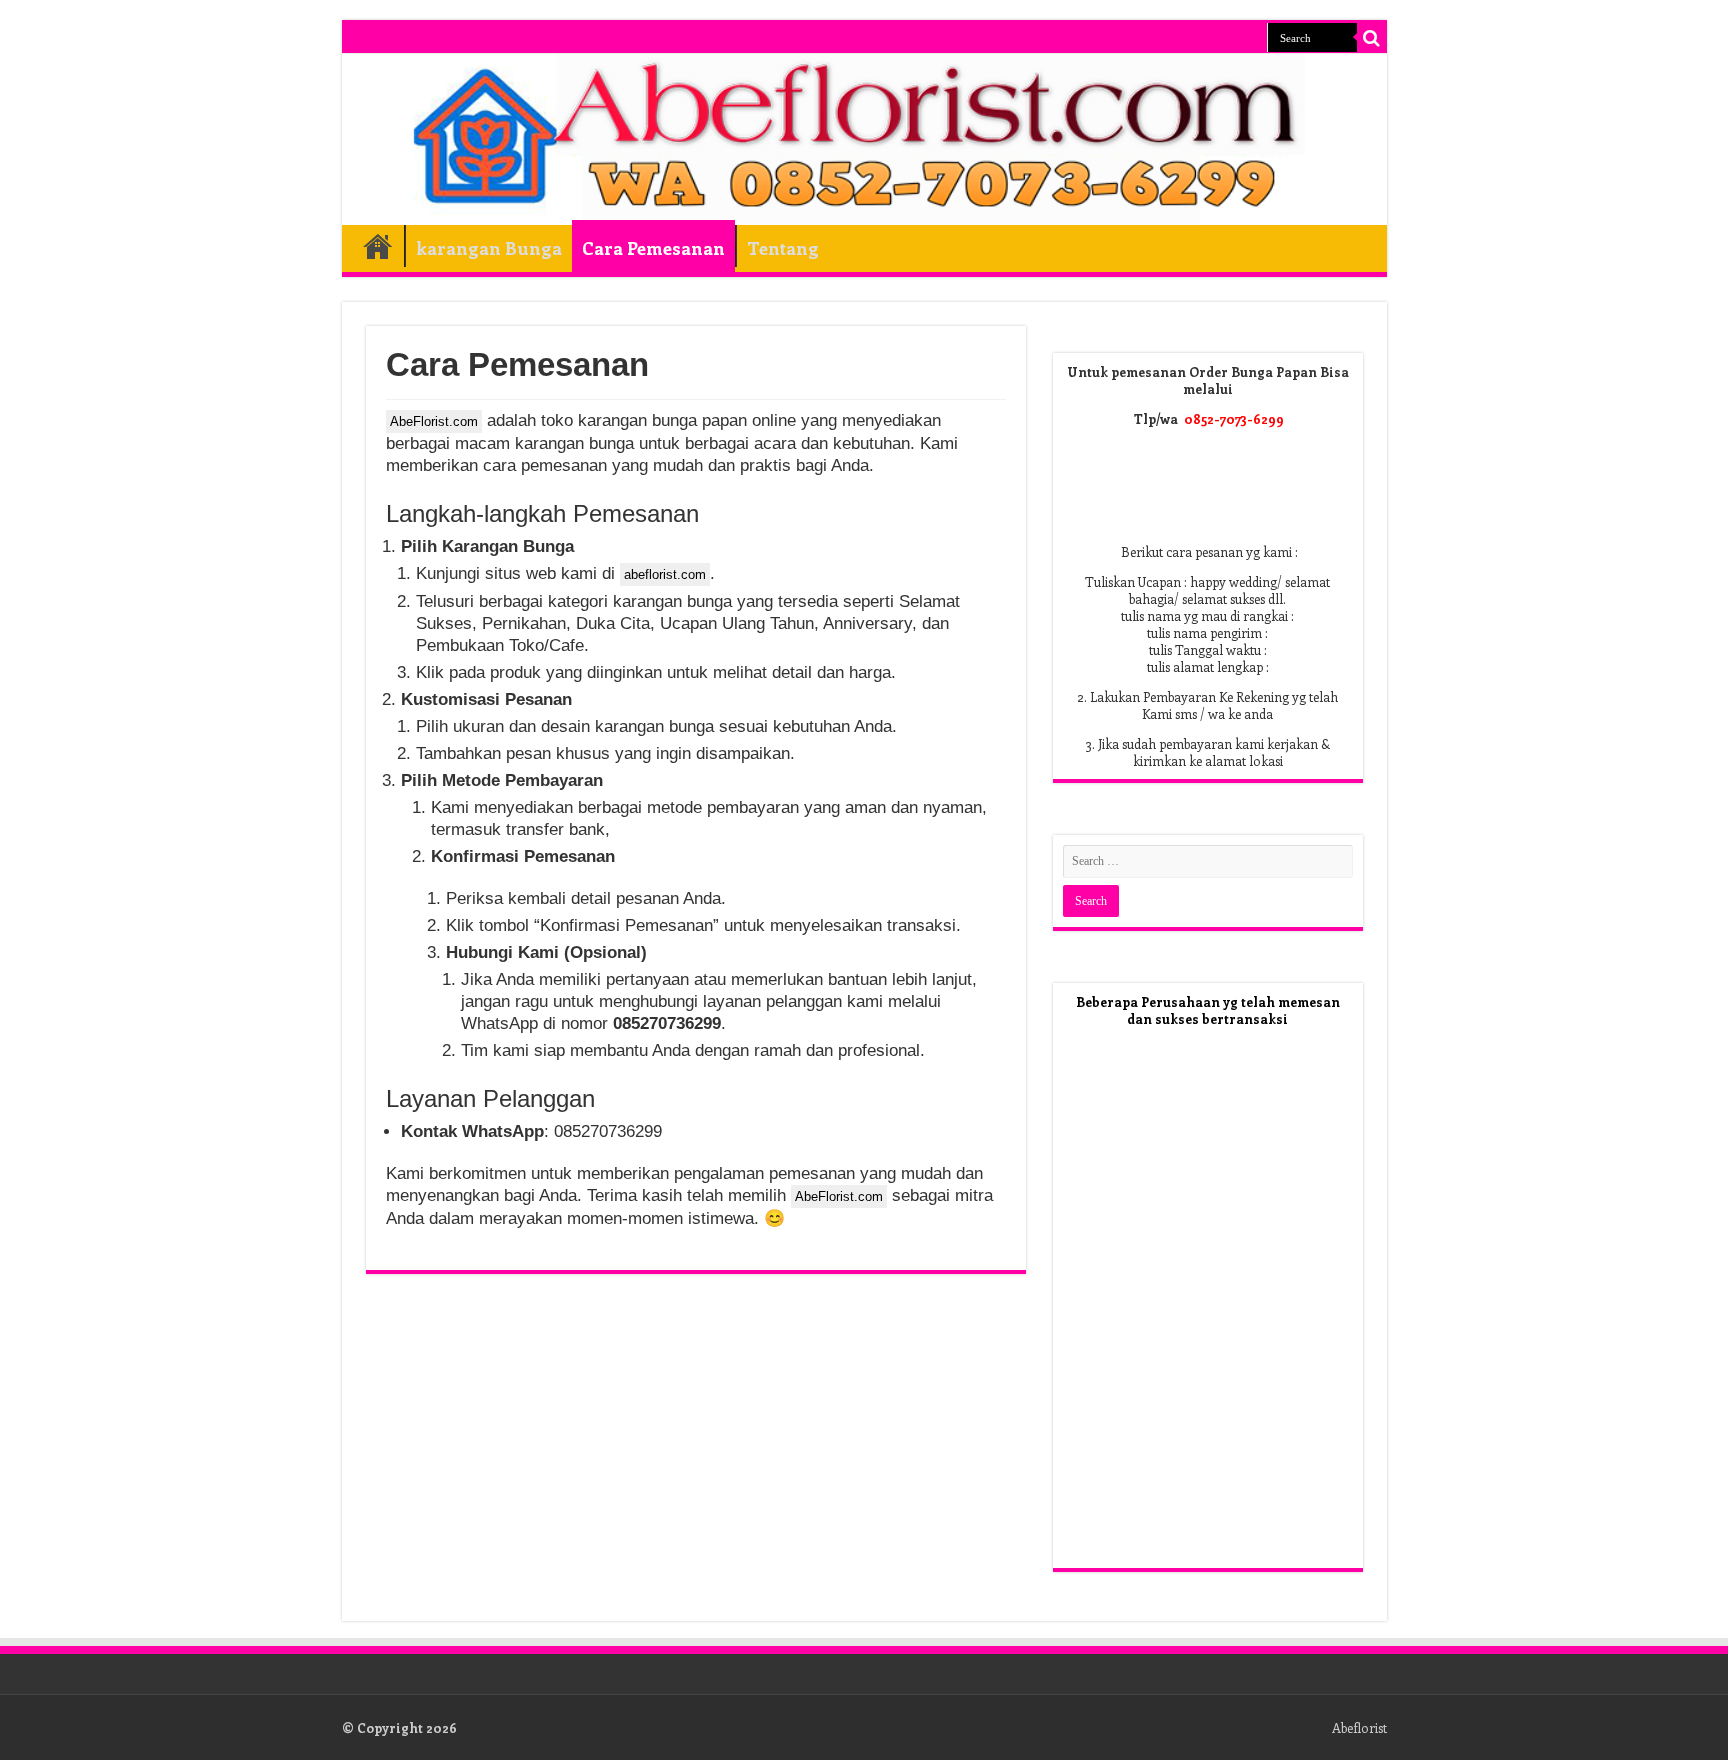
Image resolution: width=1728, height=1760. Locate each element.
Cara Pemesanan (653, 248)
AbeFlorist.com (434, 421)
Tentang (783, 248)
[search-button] (1372, 38)
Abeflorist (1359, 1727)
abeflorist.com (665, 574)
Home (378, 246)
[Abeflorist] (864, 139)
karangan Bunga (489, 248)
